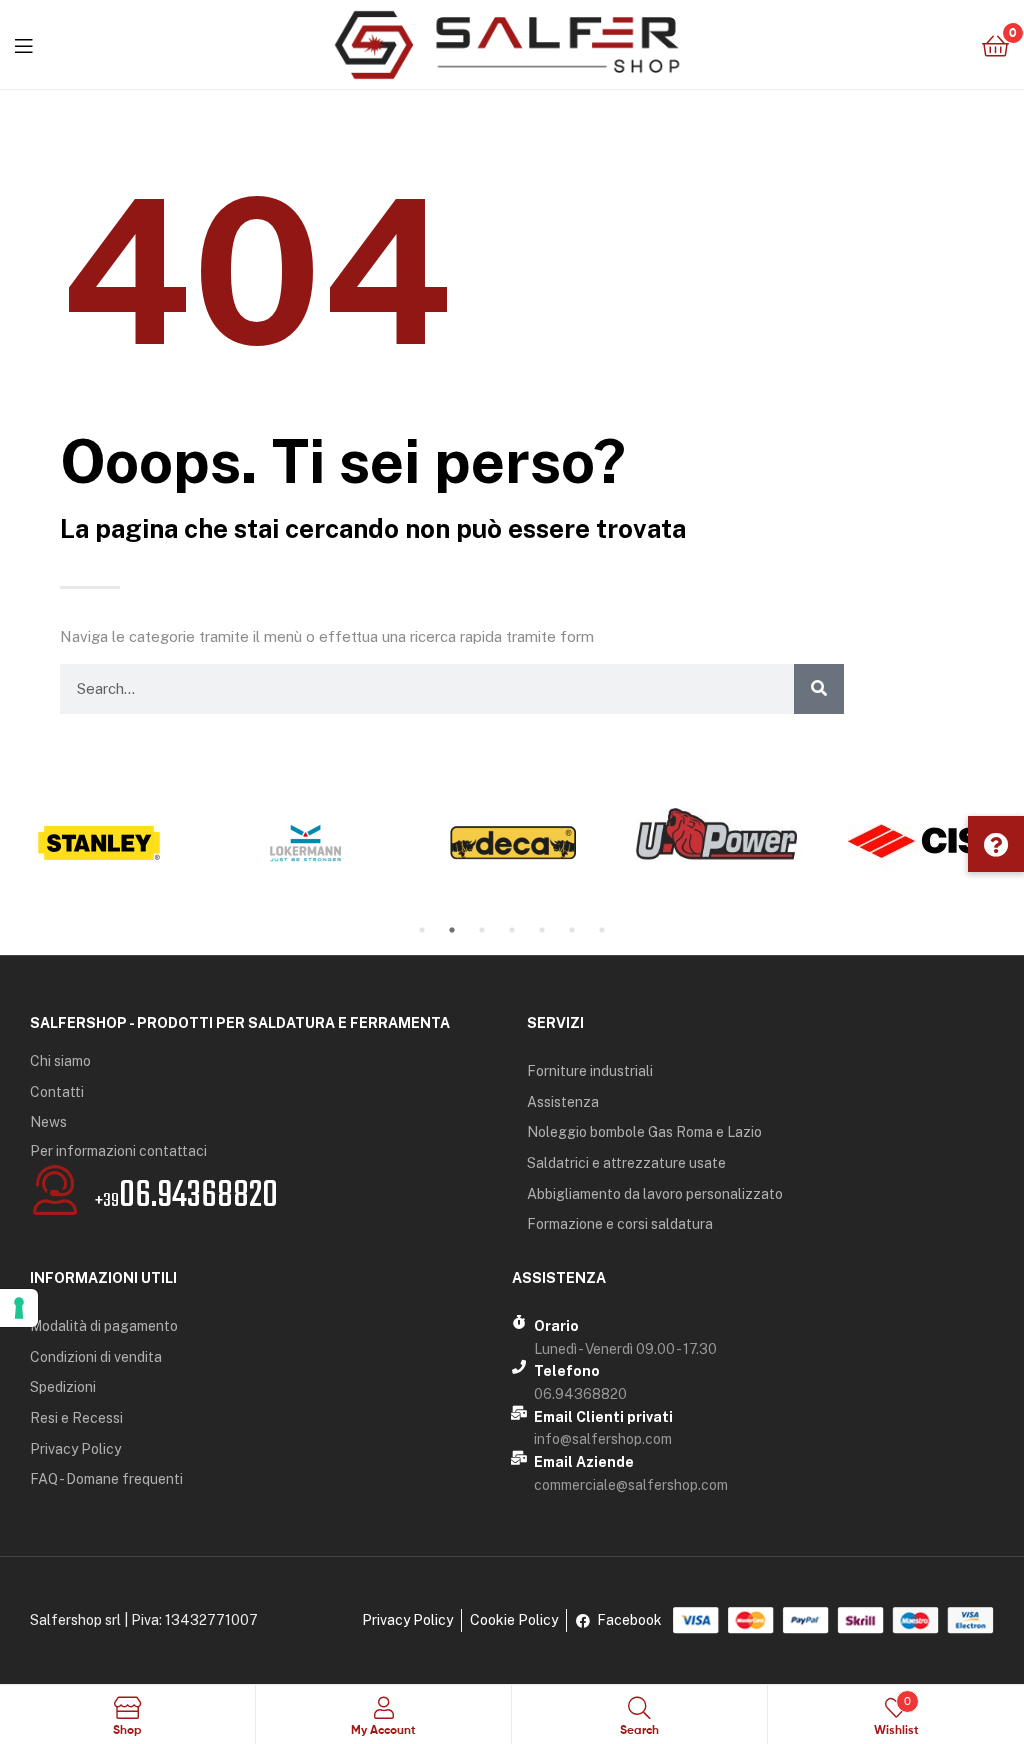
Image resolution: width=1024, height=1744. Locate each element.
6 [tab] (572, 930)
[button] (996, 844)
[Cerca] (819, 689)
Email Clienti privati (603, 1417)
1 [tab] (422, 930)
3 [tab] (482, 930)
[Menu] (23, 44)
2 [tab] (452, 930)
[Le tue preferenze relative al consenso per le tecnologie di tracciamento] (19, 1308)
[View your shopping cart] (995, 44)
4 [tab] (512, 930)
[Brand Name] (98, 843)
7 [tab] (602, 930)
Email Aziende (584, 1462)
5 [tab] (542, 930)
